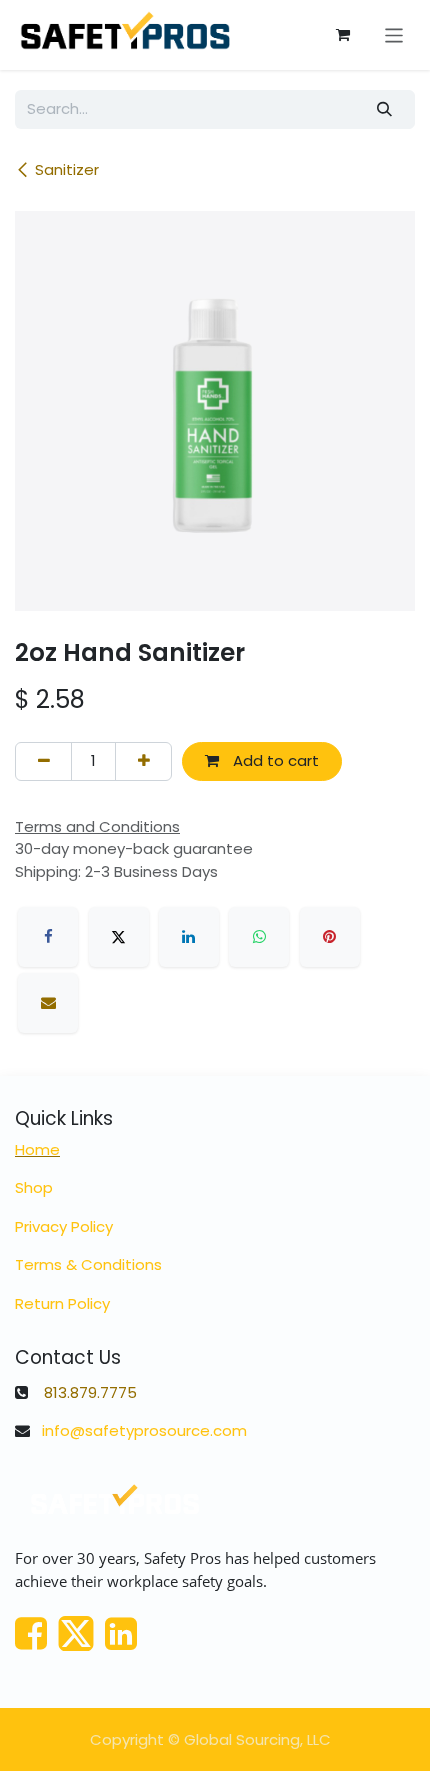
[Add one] (143, 761)
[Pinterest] (330, 937)
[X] (119, 937)
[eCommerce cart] (343, 35)
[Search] (385, 109)
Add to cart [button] (274, 760)
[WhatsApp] (259, 937)
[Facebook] (48, 937)
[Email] (48, 1003)
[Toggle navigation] (394, 34)
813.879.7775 (90, 1392)
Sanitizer (67, 169)
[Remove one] (43, 761)
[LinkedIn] (189, 937)
